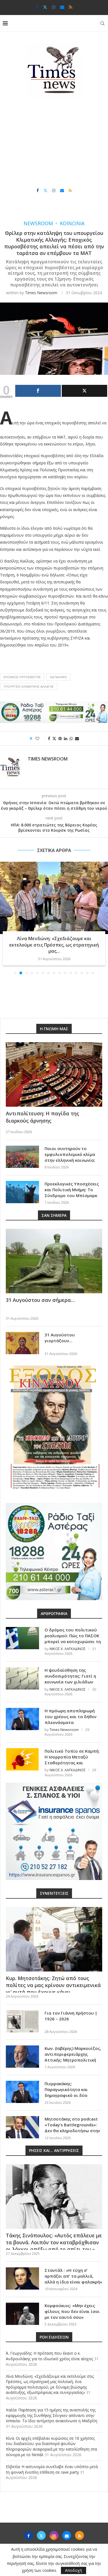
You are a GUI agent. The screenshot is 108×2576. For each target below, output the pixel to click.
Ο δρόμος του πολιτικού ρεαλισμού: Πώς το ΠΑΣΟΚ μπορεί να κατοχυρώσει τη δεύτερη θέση (73, 1632)
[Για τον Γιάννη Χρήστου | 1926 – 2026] (22, 2015)
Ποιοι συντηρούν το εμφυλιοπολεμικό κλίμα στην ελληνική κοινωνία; (70, 1148)
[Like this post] (41, 738)
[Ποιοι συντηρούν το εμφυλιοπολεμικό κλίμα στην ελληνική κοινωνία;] (22, 1151)
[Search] (102, 23)
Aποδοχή (74, 2570)
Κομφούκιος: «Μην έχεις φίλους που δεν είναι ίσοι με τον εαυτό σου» (72, 2305)
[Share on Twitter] (54, 738)
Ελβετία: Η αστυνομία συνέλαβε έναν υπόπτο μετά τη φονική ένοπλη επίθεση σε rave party (52, 2463)
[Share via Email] (77, 738)
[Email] (62, 7)
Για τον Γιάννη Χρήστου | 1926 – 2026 (71, 2010)
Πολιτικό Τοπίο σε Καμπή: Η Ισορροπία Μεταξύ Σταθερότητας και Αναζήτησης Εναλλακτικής (72, 1754)
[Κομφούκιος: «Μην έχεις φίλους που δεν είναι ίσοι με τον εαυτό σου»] (22, 2308)
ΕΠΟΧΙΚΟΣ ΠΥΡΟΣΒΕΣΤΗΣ (22, 677)
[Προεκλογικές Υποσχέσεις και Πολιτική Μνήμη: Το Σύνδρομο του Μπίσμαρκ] (22, 1186)
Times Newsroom (41, 293)
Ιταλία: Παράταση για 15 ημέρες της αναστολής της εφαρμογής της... (54, 942)
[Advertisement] (54, 143)
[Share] (38, 391)
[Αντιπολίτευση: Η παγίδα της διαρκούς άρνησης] (54, 1068)
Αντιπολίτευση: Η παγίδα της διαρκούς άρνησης (43, 1111)
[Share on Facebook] (49, 738)
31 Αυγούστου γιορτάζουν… (60, 1332)
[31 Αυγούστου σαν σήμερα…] (54, 1255)
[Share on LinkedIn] (66, 738)
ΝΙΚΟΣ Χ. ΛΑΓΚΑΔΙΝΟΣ (68, 1643)
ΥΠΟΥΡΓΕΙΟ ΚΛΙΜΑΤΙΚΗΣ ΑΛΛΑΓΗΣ (29, 686)
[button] (5, 915)
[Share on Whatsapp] (71, 738)
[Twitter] (45, 7)
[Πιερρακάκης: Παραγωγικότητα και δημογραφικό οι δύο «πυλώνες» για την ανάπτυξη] (22, 2086)
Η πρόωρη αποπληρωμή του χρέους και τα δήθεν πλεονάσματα (70, 1710)
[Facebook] (37, 7)
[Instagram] (54, 7)
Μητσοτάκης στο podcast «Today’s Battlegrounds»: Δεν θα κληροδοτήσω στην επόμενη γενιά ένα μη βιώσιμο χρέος (72, 2124)
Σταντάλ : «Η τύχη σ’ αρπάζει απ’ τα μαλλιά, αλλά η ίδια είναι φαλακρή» (73, 2270)
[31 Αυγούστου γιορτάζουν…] (22, 1337)
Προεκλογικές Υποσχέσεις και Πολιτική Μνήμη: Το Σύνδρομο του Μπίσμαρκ (72, 1183)
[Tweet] (85, 391)
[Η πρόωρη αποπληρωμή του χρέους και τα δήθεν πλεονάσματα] (22, 1713)
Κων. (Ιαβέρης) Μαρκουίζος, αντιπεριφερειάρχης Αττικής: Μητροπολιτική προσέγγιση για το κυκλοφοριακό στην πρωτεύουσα (73, 2057)
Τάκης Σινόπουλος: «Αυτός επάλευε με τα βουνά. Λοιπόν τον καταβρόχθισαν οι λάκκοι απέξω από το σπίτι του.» (54, 2236)
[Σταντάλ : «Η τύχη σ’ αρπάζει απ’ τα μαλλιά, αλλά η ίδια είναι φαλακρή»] (22, 2272)
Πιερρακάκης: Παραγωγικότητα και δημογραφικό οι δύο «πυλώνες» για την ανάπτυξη (66, 2089)
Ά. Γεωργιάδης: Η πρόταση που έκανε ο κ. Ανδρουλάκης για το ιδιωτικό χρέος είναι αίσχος (49, 2350)
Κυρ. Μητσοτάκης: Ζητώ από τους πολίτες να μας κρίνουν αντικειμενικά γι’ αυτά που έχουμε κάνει (53, 1979)
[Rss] (71, 7)
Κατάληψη (58, 677)
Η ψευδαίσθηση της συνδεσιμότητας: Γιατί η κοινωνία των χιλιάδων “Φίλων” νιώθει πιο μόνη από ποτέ (70, 1676)
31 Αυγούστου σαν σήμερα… (40, 1294)
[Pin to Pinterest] (60, 738)
